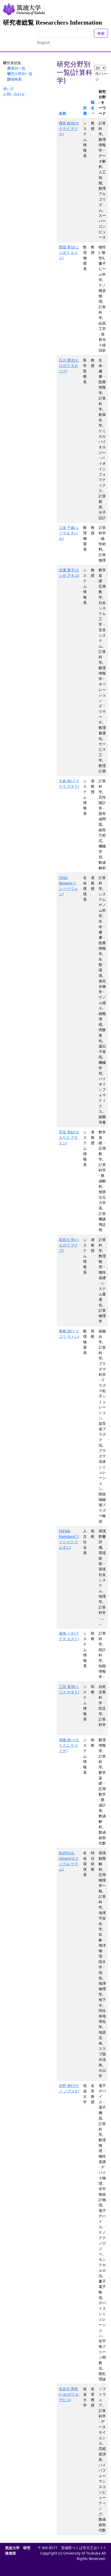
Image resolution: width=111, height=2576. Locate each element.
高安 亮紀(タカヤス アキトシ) (69, 1137)
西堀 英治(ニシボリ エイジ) (69, 252)
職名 (93, 105)
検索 (101, 33)
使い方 (9, 89)
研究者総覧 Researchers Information (53, 23)
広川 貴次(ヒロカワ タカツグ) (69, 366)
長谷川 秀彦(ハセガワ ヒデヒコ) (69, 2394)
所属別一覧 (16, 68)
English (44, 43)
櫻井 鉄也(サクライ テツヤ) (69, 128)
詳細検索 (14, 79)
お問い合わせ (14, 94)
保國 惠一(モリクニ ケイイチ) (69, 1745)
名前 (62, 113)
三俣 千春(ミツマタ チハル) (69, 533)
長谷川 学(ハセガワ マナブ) (69, 1245)
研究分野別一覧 (20, 74)
